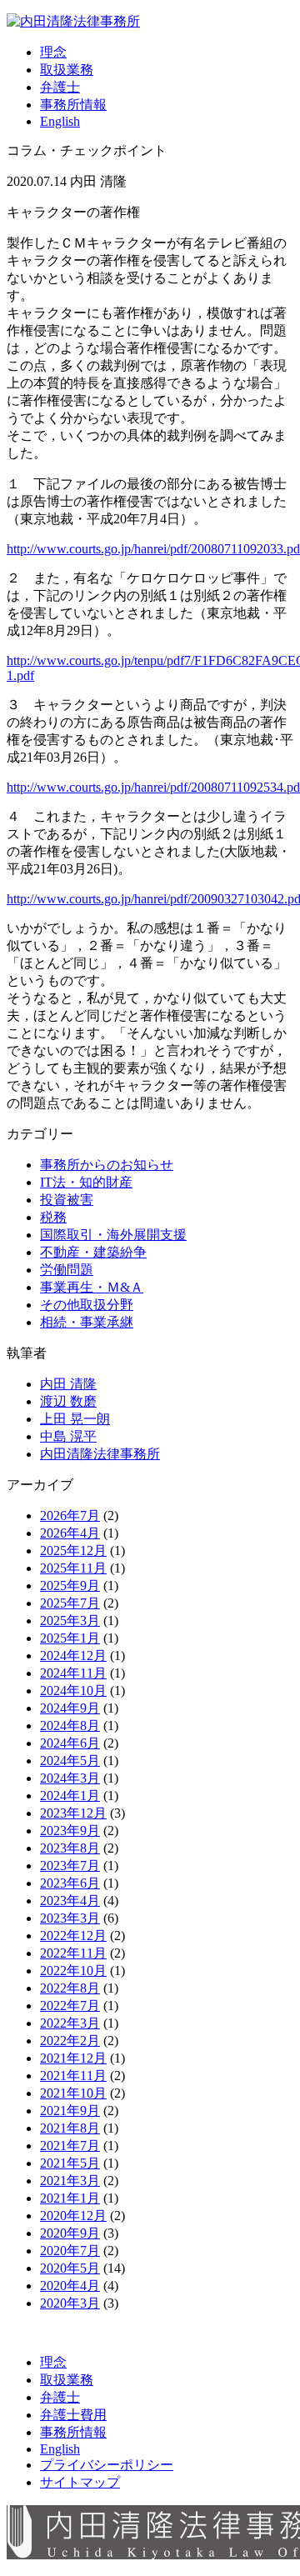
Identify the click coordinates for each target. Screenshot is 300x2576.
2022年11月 (73, 1953)
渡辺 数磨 (68, 1401)
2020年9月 (70, 2233)
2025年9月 (70, 1586)
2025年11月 (73, 1568)
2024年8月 (70, 1726)
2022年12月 (73, 1936)
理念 (53, 52)
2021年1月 (70, 2198)
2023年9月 (70, 1831)
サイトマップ (80, 2482)
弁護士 (60, 87)
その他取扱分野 (87, 1305)
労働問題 (67, 1270)
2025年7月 (70, 1603)
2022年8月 (70, 1988)
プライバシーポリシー (107, 2465)
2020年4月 (70, 2286)
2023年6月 (70, 1883)
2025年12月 (73, 1551)
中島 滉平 (68, 1436)
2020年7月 (70, 2251)
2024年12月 (73, 1656)
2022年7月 (70, 2006)
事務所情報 (73, 105)
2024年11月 (73, 1673)
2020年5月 (70, 2268)
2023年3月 (70, 1918)
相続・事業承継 (87, 1322)
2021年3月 (70, 2181)
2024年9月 (70, 1708)
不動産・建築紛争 (93, 1252)
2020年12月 (73, 2216)
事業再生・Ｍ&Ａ (92, 1287)
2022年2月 (70, 2041)
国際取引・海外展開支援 (113, 1235)
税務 (53, 1217)
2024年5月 (70, 1761)
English (60, 121)
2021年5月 (70, 2163)
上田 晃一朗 (75, 1419)
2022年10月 (73, 1971)
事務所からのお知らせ (107, 1165)
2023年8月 (70, 1848)
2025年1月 (70, 1638)
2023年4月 (70, 1901)
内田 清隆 (68, 1384)
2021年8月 (70, 2128)
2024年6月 (70, 1743)
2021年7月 (70, 2146)
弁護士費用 (73, 2415)
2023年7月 (70, 1866)
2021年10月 (73, 2093)
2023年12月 (73, 1813)
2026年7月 (70, 1516)
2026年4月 (70, 1533)
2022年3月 (70, 2023)
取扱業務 (67, 70)
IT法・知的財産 (86, 1182)
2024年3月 (70, 1778)
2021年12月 (73, 2058)
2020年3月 (70, 2303)
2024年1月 (70, 1796)
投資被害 (67, 1200)
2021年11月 (73, 2076)
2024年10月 (73, 1691)
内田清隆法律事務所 (100, 1454)
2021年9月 (70, 2111)
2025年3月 (70, 1621)
